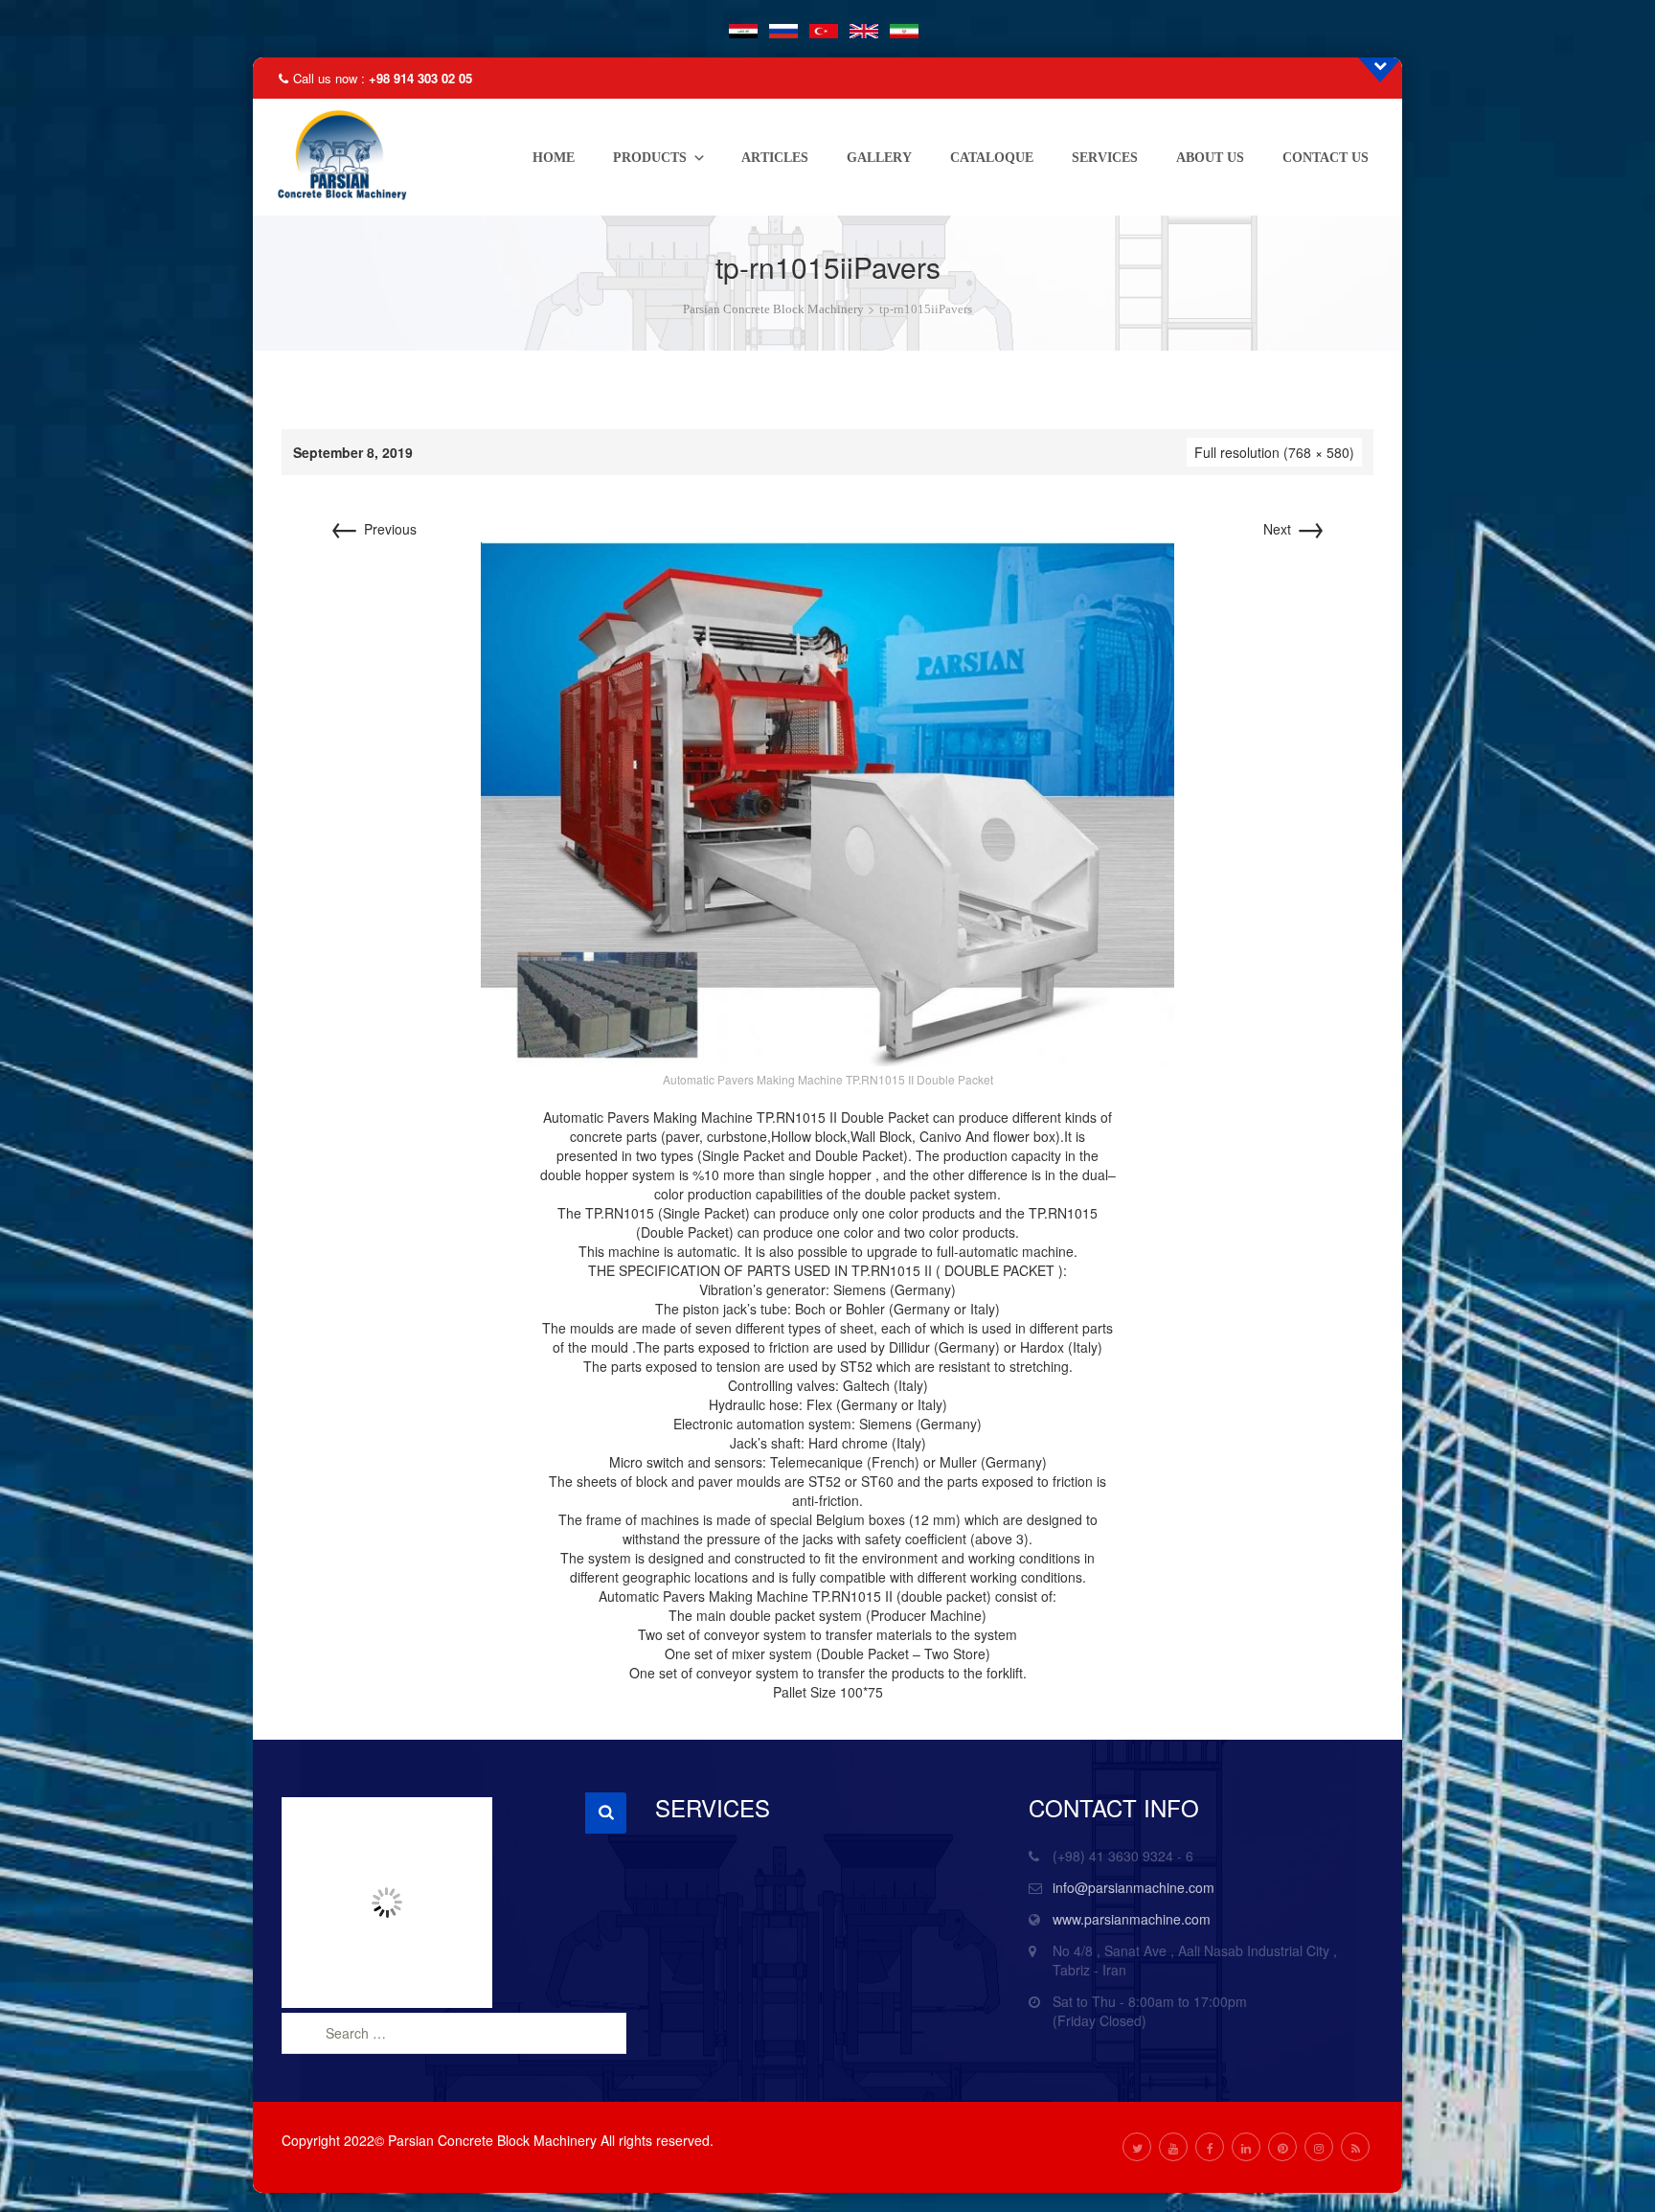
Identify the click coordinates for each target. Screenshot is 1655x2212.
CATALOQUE (992, 158)
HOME (554, 158)
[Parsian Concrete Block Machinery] (337, 157)
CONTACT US (1326, 158)
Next (1294, 529)
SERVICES (1105, 158)
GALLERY (879, 158)
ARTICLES (775, 158)
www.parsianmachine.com (1132, 1919)
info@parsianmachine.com (1134, 1887)
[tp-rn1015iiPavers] (827, 802)
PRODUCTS (650, 158)
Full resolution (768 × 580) (1274, 452)
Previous (373, 529)
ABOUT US (1210, 158)
